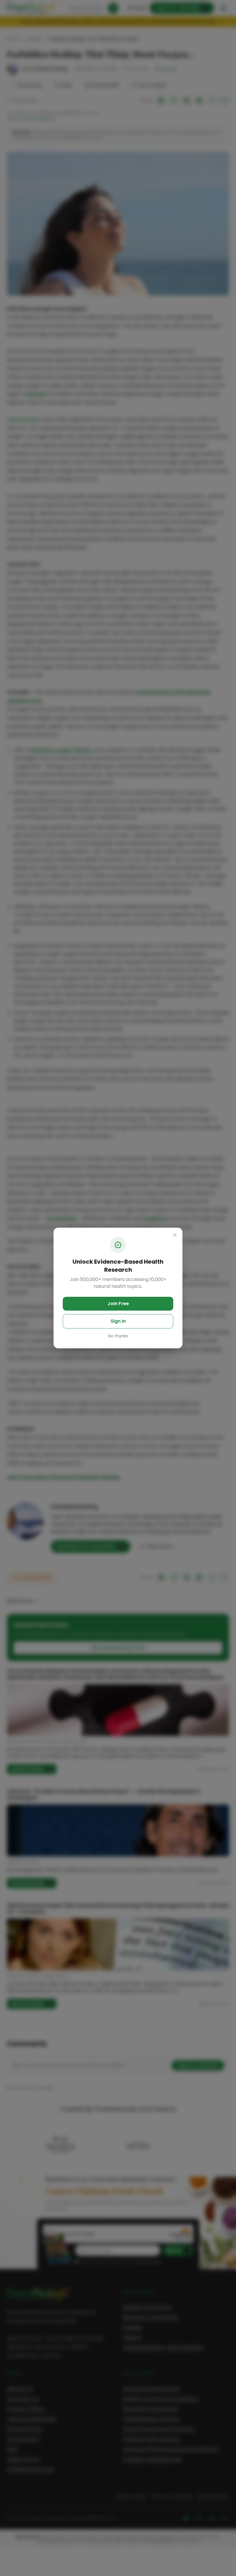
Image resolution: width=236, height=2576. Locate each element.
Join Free (118, 1304)
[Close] (175, 1235)
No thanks (118, 1336)
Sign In (118, 1321)
